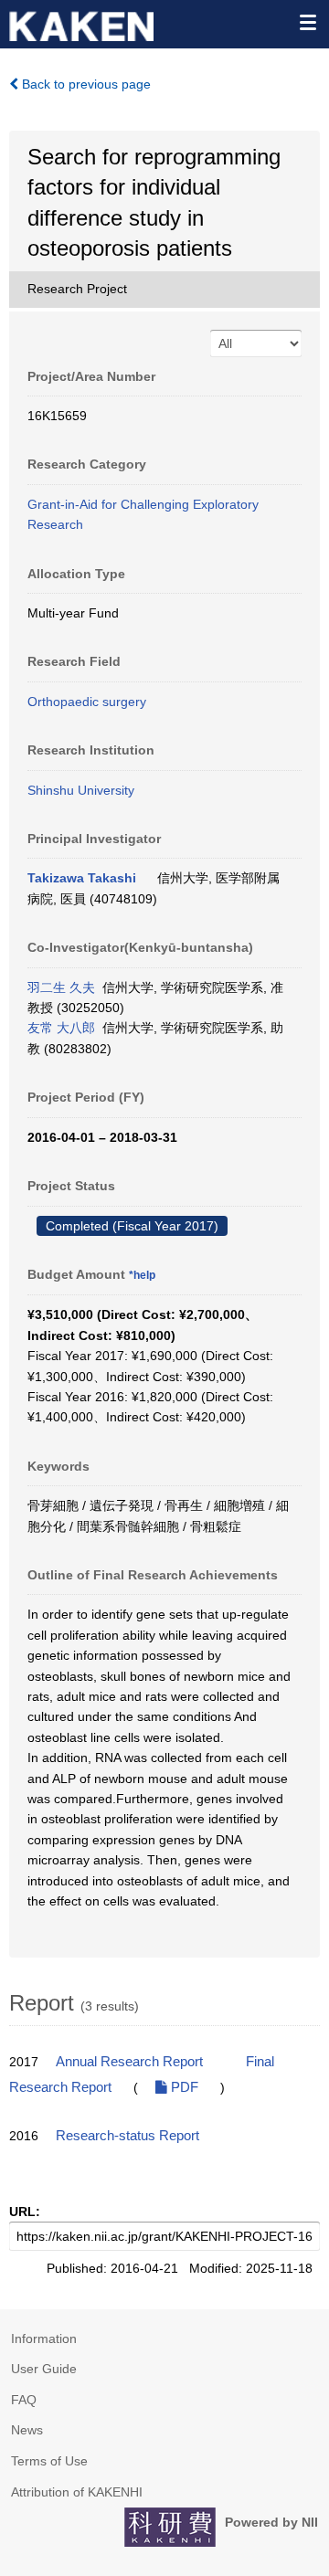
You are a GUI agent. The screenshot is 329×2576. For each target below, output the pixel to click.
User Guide (44, 2369)
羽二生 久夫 (61, 987)
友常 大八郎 (61, 1028)
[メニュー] (307, 22)
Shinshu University (81, 790)
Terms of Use (49, 2461)
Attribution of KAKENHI (77, 2492)
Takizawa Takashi (82, 878)
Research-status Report (127, 2136)
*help (142, 1275)
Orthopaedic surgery (87, 702)
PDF (183, 2087)
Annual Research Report (129, 2062)
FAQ (24, 2400)
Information (44, 2338)
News (27, 2430)
